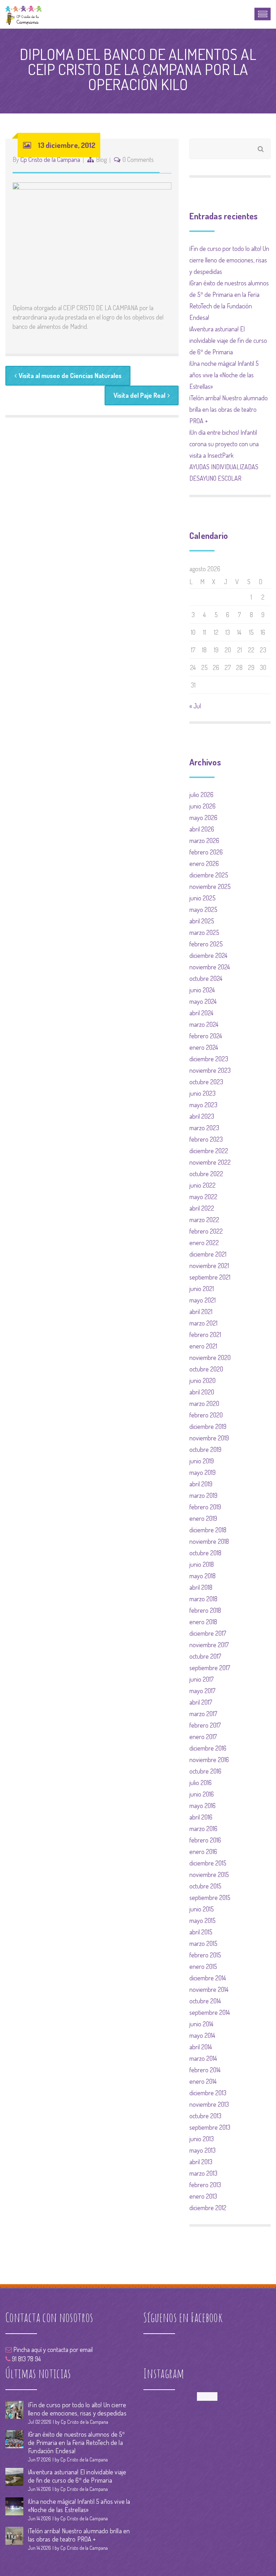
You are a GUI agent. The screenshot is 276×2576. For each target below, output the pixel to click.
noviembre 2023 (210, 1070)
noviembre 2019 (209, 1438)
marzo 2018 (203, 1599)
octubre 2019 (205, 1449)
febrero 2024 (206, 1036)
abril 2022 (202, 1208)
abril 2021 (201, 1312)
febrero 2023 (206, 1139)
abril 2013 (201, 2162)
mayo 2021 (203, 1300)
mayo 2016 (203, 1806)
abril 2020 (202, 1392)
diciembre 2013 (208, 2093)
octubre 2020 (206, 1369)
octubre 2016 (205, 1771)
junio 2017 (201, 1679)
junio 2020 (203, 1380)
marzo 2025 (204, 932)
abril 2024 (201, 1013)
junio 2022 (203, 1185)
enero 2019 (203, 1518)
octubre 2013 (205, 2116)
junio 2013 (202, 2139)
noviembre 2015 (209, 1874)
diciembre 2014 (208, 1978)
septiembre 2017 (210, 1668)
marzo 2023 (204, 1128)
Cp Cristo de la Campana (50, 159)
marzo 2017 (203, 1714)
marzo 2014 (203, 2058)
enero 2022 (204, 1243)
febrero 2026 (206, 852)
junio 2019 (202, 1461)
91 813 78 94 (26, 2359)
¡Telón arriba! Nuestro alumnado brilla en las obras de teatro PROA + (229, 409)
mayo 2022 (203, 1197)
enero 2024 (204, 1047)
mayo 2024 (203, 1001)
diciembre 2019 (208, 1426)
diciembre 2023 (209, 1059)
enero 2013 (203, 2196)
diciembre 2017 (208, 1633)
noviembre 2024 (210, 967)
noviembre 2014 (209, 1989)
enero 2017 (203, 1737)
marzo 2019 (203, 1495)
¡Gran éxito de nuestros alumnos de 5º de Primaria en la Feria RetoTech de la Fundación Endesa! (77, 2442)
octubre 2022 (206, 1174)
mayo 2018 (203, 1576)
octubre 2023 (206, 1082)
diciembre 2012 (208, 2208)
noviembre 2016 (209, 1760)
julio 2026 (201, 795)
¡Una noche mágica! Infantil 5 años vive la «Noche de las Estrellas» (224, 375)
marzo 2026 (204, 840)
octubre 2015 (205, 1886)
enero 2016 (203, 1851)
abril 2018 (201, 1587)
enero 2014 (203, 2081)
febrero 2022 (206, 1231)
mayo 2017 (202, 1691)
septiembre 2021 (210, 1277)
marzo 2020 (204, 1403)
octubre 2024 (206, 978)
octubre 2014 (205, 2001)
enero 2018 (203, 1622)
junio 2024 (202, 990)
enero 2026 (204, 863)
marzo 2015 (203, 1943)
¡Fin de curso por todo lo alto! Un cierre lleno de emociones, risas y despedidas (229, 260)
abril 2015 (201, 1932)
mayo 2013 (203, 2150)
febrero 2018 (205, 1610)
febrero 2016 (205, 1840)
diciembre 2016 (208, 1748)
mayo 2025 (203, 909)
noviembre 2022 (210, 1162)
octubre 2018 (205, 1553)
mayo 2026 (203, 817)
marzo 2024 (204, 1024)
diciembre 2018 (208, 1530)
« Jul (195, 706)
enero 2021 (203, 1346)
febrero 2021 (205, 1334)
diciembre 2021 (208, 1254)
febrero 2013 (205, 2185)
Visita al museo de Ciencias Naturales (70, 376)
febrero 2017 (205, 1725)
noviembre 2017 (209, 1645)
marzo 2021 (203, 1323)
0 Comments (138, 159)
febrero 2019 (205, 1507)
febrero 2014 (205, 2070)
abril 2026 (202, 829)
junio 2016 (202, 1794)
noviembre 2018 (209, 1541)
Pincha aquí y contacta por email (52, 2349)
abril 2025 (202, 921)
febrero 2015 (205, 1955)
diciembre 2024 (208, 955)
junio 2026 (203, 806)
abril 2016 (201, 1817)
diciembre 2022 (209, 1151)
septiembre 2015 (210, 1897)
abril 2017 (201, 1702)
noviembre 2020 (210, 1357)
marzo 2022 (204, 1220)
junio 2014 (201, 2024)
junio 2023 (203, 1093)
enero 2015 (203, 1966)
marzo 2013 (203, 2173)
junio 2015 (202, 1909)
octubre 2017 (205, 1656)
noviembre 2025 (210, 886)
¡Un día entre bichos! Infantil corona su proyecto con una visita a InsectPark (224, 444)
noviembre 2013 (209, 2104)
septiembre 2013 (210, 2127)
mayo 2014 (202, 2035)
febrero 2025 (206, 944)
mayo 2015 (203, 1920)
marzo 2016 (203, 1829)
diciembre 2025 (209, 875)
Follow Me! (207, 2396)
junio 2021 (202, 1289)
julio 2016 (201, 1783)
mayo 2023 (203, 1105)
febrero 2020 (206, 1415)
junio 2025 (203, 898)
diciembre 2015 (208, 1863)
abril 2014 (201, 2047)
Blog (101, 159)
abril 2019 (201, 1484)
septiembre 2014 (210, 2012)
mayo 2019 (203, 1472)
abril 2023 (202, 1116)
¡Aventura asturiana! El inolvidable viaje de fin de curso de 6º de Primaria (228, 340)
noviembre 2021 (209, 1266)
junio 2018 (202, 1564)
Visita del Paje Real (139, 395)
